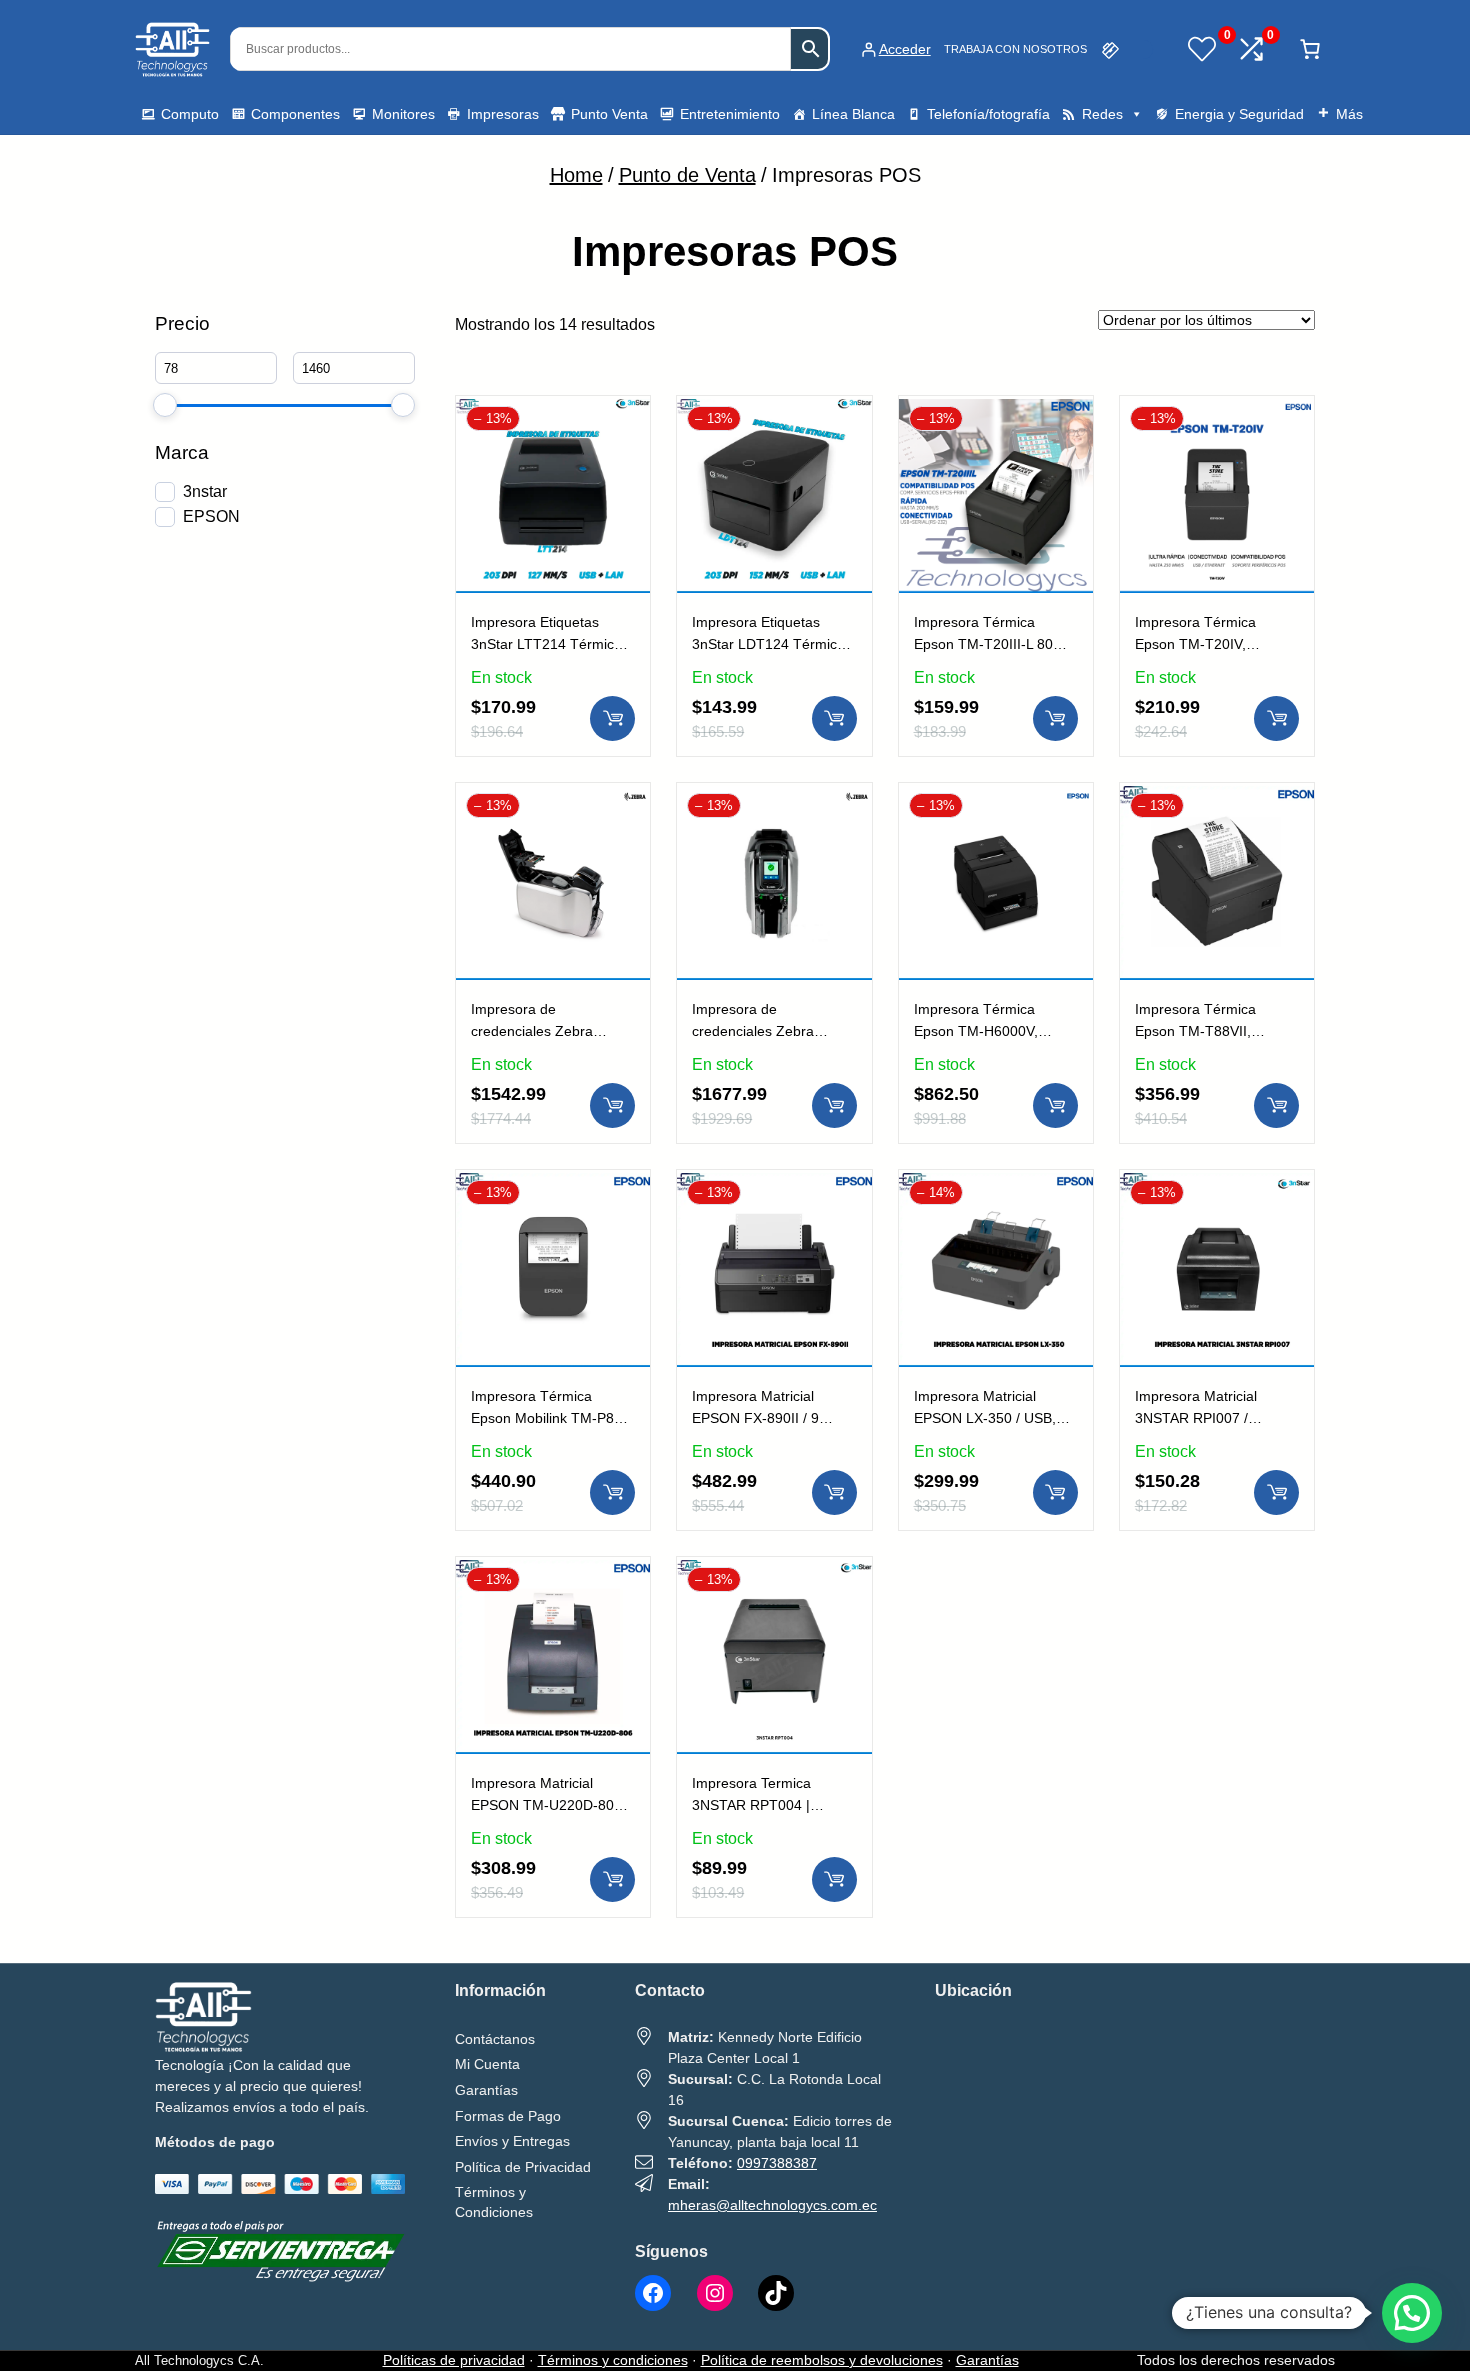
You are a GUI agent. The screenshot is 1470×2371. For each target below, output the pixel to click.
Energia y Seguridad (1239, 114)
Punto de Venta (687, 175)
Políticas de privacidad (454, 2360)
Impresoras (503, 114)
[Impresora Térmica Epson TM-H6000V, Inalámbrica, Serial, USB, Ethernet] (996, 798)
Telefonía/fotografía (988, 114)
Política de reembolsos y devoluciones (822, 2360)
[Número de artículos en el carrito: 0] (1310, 49)
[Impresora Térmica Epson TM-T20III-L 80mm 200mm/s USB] (996, 411)
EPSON (211, 516)
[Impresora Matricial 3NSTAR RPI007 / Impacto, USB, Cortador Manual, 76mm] (1217, 1185)
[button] (1412, 2313)
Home (576, 175)
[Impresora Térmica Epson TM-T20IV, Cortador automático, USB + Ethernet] (1217, 411)
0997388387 (777, 2163)
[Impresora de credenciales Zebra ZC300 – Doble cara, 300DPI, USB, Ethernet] (553, 798)
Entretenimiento (730, 114)
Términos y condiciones (613, 2360)
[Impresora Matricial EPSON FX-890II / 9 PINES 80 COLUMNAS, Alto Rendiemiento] (774, 1185)
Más (1349, 114)
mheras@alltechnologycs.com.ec (772, 2205)
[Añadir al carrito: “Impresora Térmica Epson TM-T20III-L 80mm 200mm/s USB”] (1055, 718)
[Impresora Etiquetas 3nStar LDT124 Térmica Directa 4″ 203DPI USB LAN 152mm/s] (774, 411)
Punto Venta (609, 114)
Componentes (295, 114)
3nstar (205, 491)
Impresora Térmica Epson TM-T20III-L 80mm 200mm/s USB (995, 644)
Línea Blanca (853, 114)
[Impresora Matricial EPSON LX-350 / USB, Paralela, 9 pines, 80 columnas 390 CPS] (996, 1185)
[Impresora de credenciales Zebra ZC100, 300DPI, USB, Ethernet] (774, 798)
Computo (190, 114)
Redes (1102, 114)
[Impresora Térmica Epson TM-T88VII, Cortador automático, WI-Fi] (1217, 798)
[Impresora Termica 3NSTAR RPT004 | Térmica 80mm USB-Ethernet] (774, 1572)
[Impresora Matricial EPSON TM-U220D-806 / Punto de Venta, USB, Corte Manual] (553, 1572)
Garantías (987, 2360)
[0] (1202, 49)
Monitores (403, 114)
